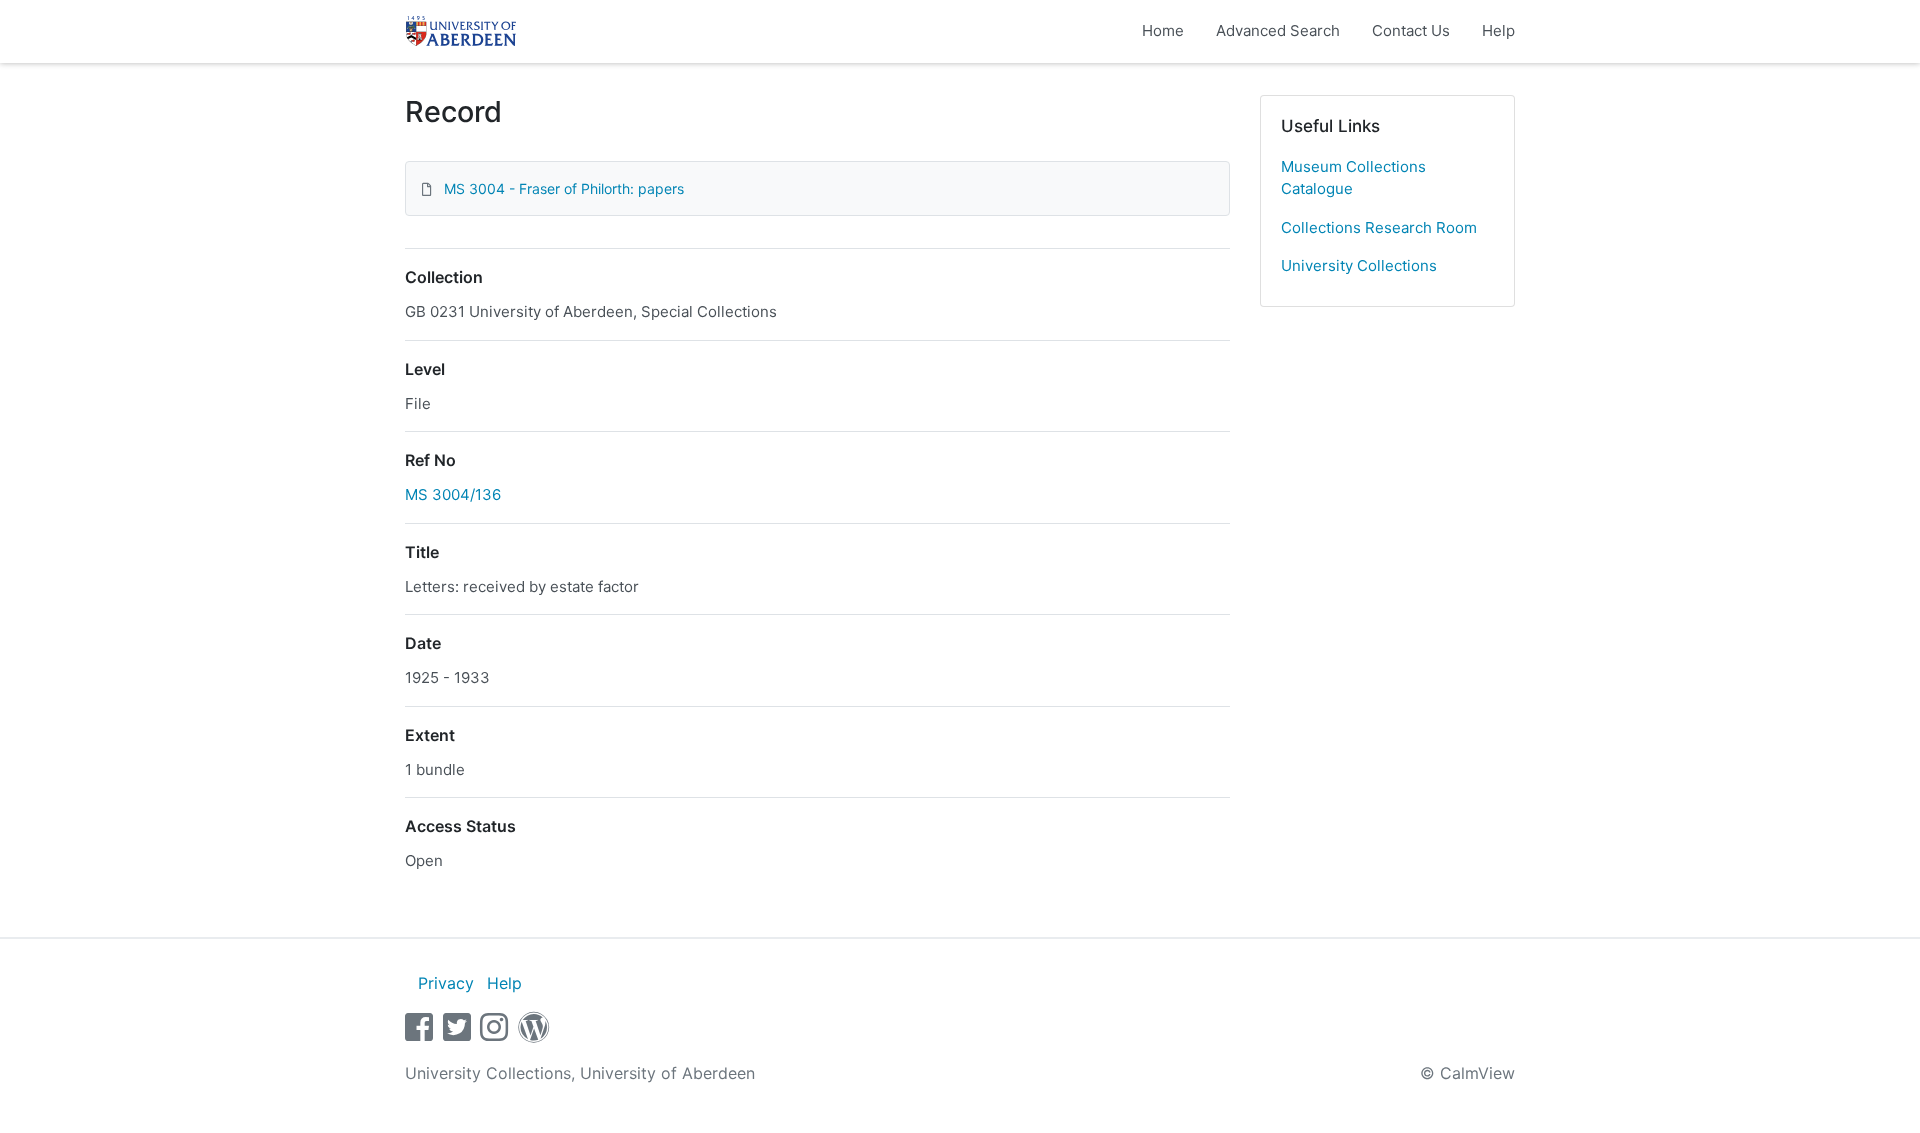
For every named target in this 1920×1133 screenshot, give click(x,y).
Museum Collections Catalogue (1353, 178)
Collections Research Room (1379, 227)
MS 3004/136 (453, 494)
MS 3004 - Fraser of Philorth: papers (564, 188)
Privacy (446, 983)
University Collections (1359, 265)
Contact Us (1411, 30)
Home (1163, 30)
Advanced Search (1278, 30)
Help (1498, 30)
